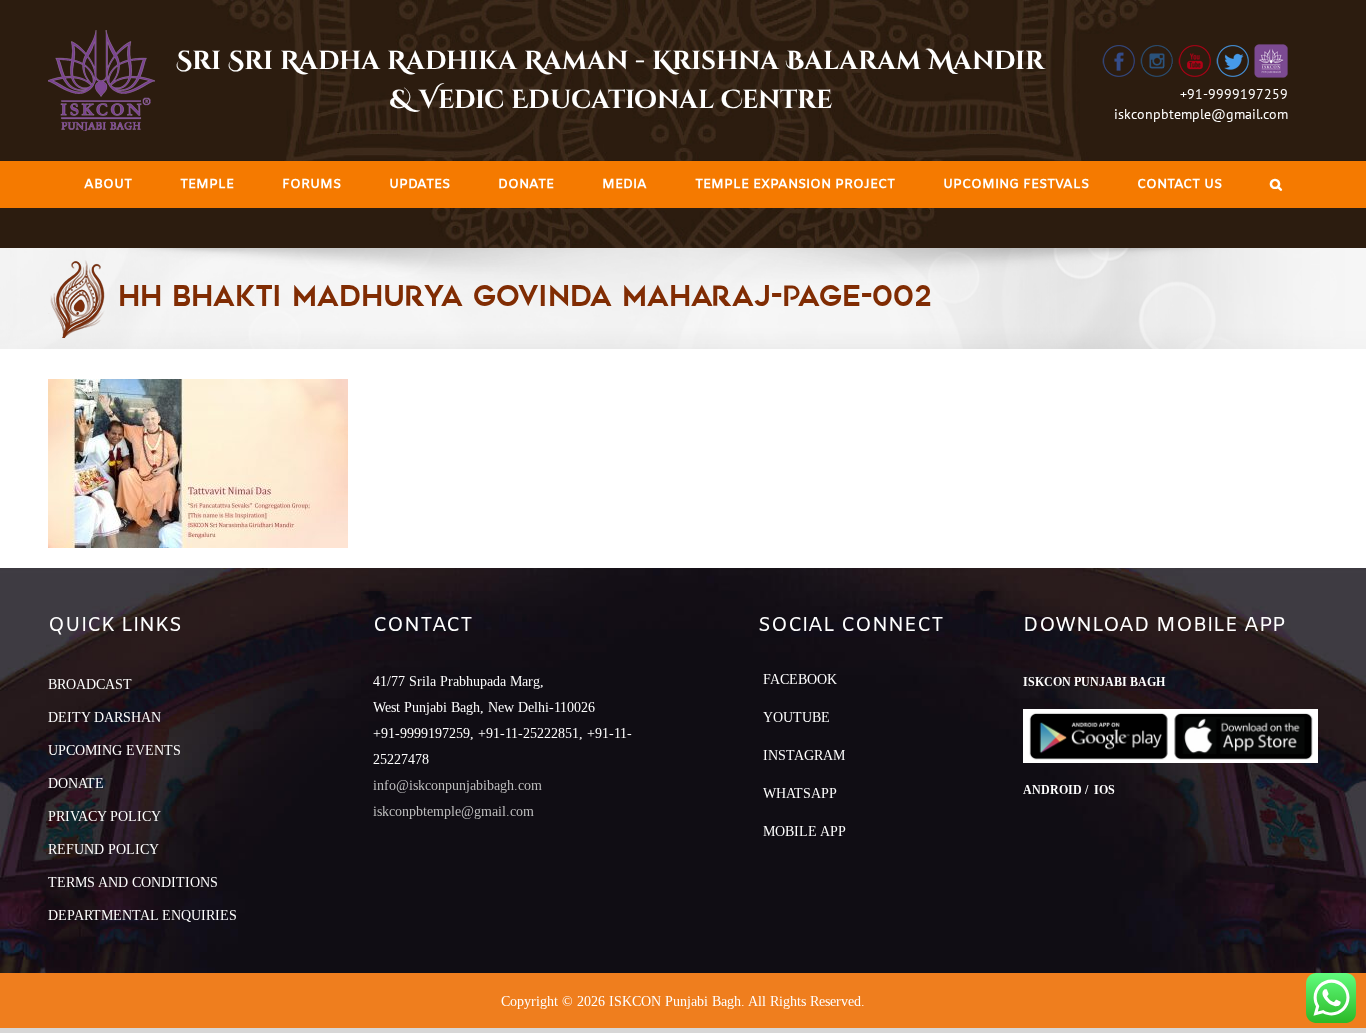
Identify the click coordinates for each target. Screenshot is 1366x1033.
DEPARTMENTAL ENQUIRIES (142, 915)
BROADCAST (90, 684)
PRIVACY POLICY (104, 816)
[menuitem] (108, 184)
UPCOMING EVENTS (114, 750)
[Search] (1276, 184)
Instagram (804, 755)
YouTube (796, 717)
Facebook (800, 679)
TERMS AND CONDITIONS (133, 882)
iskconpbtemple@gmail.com (1201, 114)
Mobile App (804, 831)
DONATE (76, 783)
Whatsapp (800, 793)
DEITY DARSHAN (104, 717)
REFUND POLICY (103, 849)
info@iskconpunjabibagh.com (457, 785)
